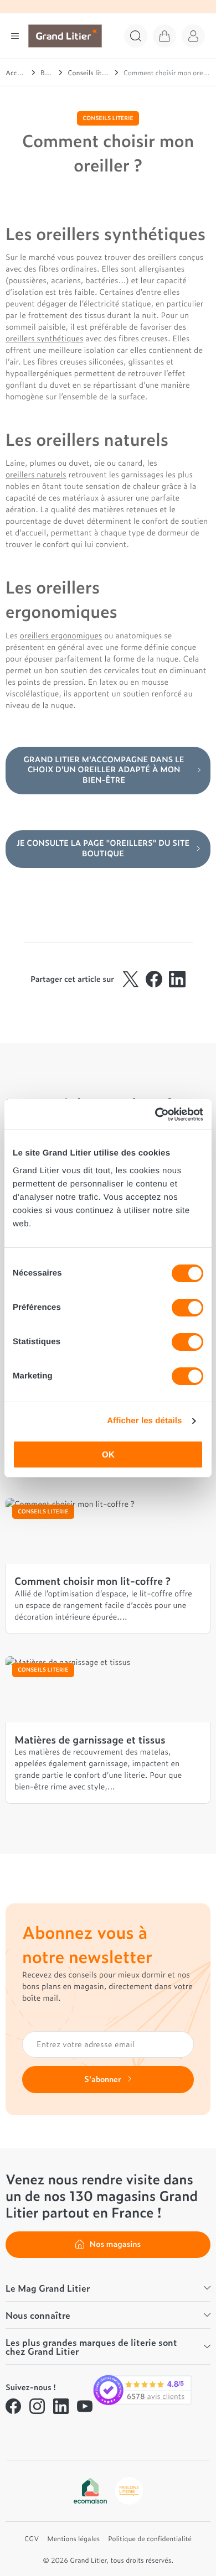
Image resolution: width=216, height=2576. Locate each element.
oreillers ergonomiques (61, 635)
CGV (32, 2538)
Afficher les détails (144, 1421)
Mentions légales (73, 2538)
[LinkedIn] (61, 2406)
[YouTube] (85, 2406)
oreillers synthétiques (45, 338)
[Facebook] (13, 2406)
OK (108, 1454)
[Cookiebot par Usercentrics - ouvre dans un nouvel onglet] (155, 1115)
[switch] (187, 1308)
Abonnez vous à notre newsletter (87, 1944)
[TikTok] (13, 2433)
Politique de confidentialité (150, 2538)
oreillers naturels (36, 474)
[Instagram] (37, 2406)
